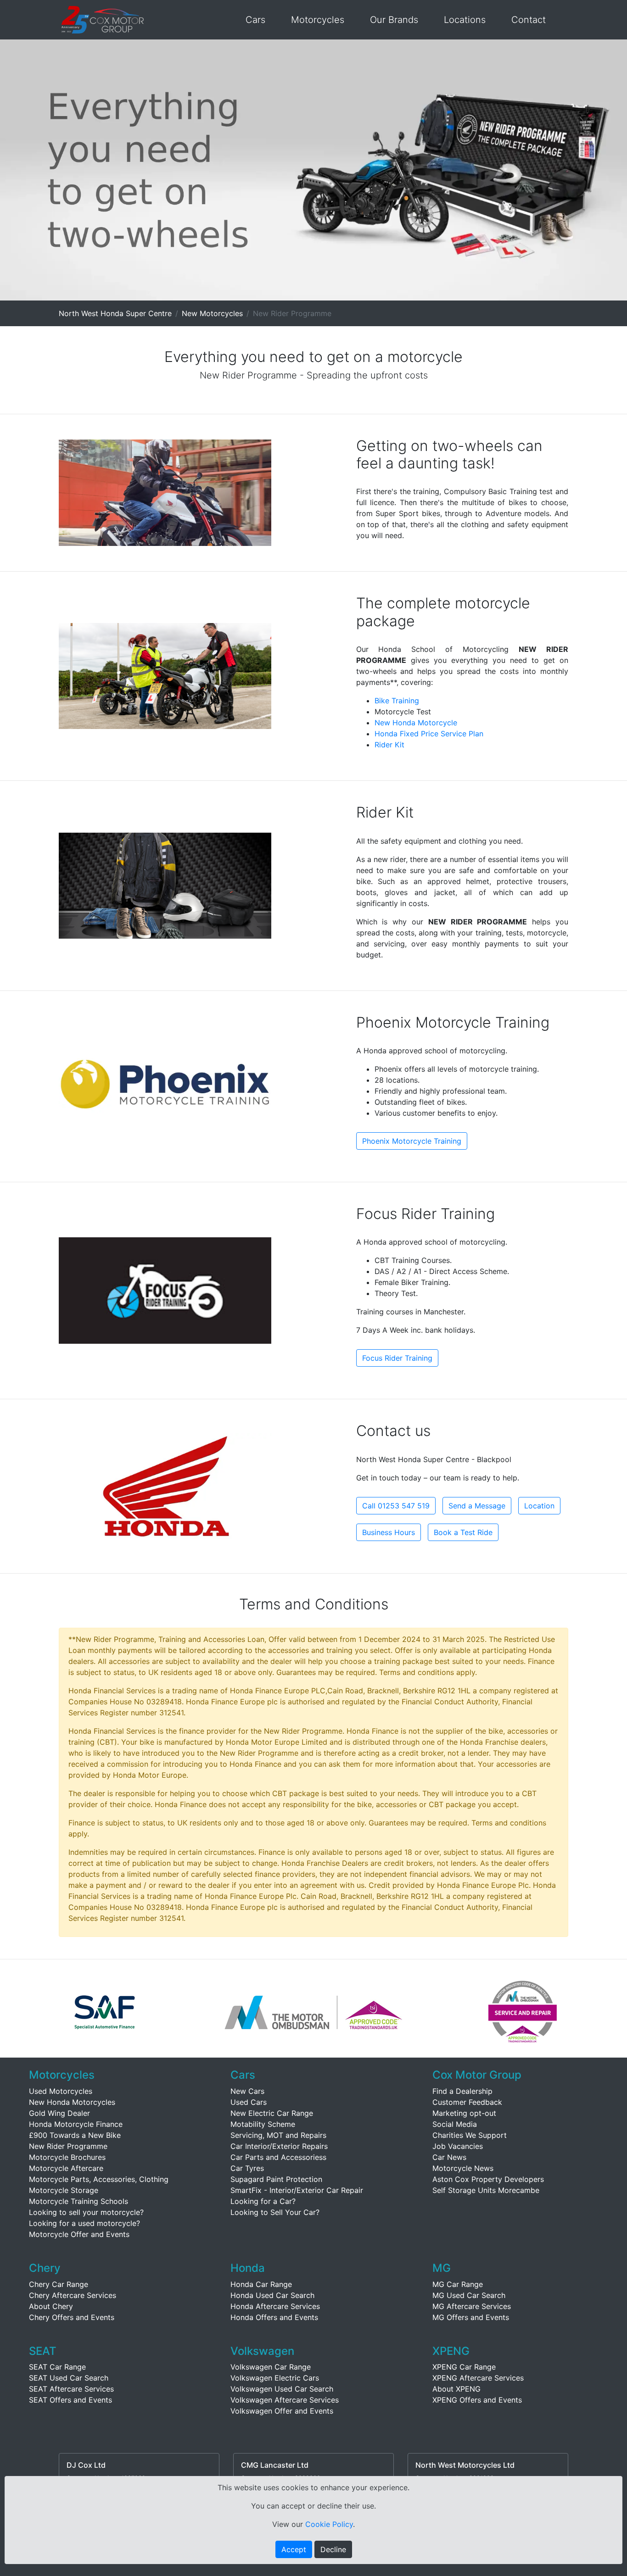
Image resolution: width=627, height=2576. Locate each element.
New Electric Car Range (272, 2113)
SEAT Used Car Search (69, 2378)
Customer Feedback (467, 2102)
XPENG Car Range (464, 2367)
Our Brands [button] (394, 20)
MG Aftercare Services (472, 2306)
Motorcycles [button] (318, 20)
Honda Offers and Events (274, 2317)
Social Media (455, 2124)
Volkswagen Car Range (271, 2367)
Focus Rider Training (397, 1358)
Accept (294, 2549)
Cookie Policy (329, 2524)
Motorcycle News (463, 2168)
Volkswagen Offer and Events (282, 2411)
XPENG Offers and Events (477, 2400)
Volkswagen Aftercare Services (285, 2400)
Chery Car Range (59, 2284)
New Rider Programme (68, 2146)
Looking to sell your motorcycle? (86, 2212)
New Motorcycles (212, 313)
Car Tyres (247, 2168)
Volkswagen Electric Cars (275, 2378)
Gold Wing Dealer (59, 2113)
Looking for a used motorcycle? (84, 2223)
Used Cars (249, 2102)
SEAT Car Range (57, 2367)
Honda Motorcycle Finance (76, 2124)
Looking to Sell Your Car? (275, 2212)
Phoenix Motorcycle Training (412, 1141)
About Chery (51, 2306)
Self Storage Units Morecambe (486, 2190)
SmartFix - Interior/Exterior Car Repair (297, 2190)
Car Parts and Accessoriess (278, 2157)
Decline (333, 2549)
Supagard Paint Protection (276, 2179)
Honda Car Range (261, 2284)
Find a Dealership (462, 2091)
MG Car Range (458, 2284)
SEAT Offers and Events (70, 2400)
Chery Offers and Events (72, 2317)
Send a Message (477, 1506)
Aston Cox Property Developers (488, 2179)
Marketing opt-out (464, 2113)
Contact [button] (529, 20)
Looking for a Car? (263, 2201)
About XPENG (456, 2389)
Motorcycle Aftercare (66, 2168)
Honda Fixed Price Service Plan (429, 734)
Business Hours (389, 1532)
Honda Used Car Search (272, 2295)
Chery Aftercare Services (73, 2295)
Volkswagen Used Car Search (282, 2389)
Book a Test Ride (463, 1532)
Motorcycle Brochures (67, 2157)
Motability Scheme (263, 2124)
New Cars (247, 2091)
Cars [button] (255, 20)
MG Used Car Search (469, 2295)
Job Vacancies (458, 2146)
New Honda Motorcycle (416, 723)
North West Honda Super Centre (115, 313)
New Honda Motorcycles (72, 2102)
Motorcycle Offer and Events (79, 2234)
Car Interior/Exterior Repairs (279, 2146)
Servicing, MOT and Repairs (278, 2135)
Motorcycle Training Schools (78, 2201)
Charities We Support (470, 2135)
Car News (449, 2157)
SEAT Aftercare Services (71, 2389)
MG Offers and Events (471, 2317)
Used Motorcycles (61, 2091)
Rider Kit (389, 745)
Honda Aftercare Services (275, 2306)
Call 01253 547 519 (396, 1506)
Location (539, 1506)
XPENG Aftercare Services (478, 2378)
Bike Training (397, 701)
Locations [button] (465, 20)
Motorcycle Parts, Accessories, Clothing (99, 2179)
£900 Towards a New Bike (75, 2135)
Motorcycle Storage (64, 2190)
